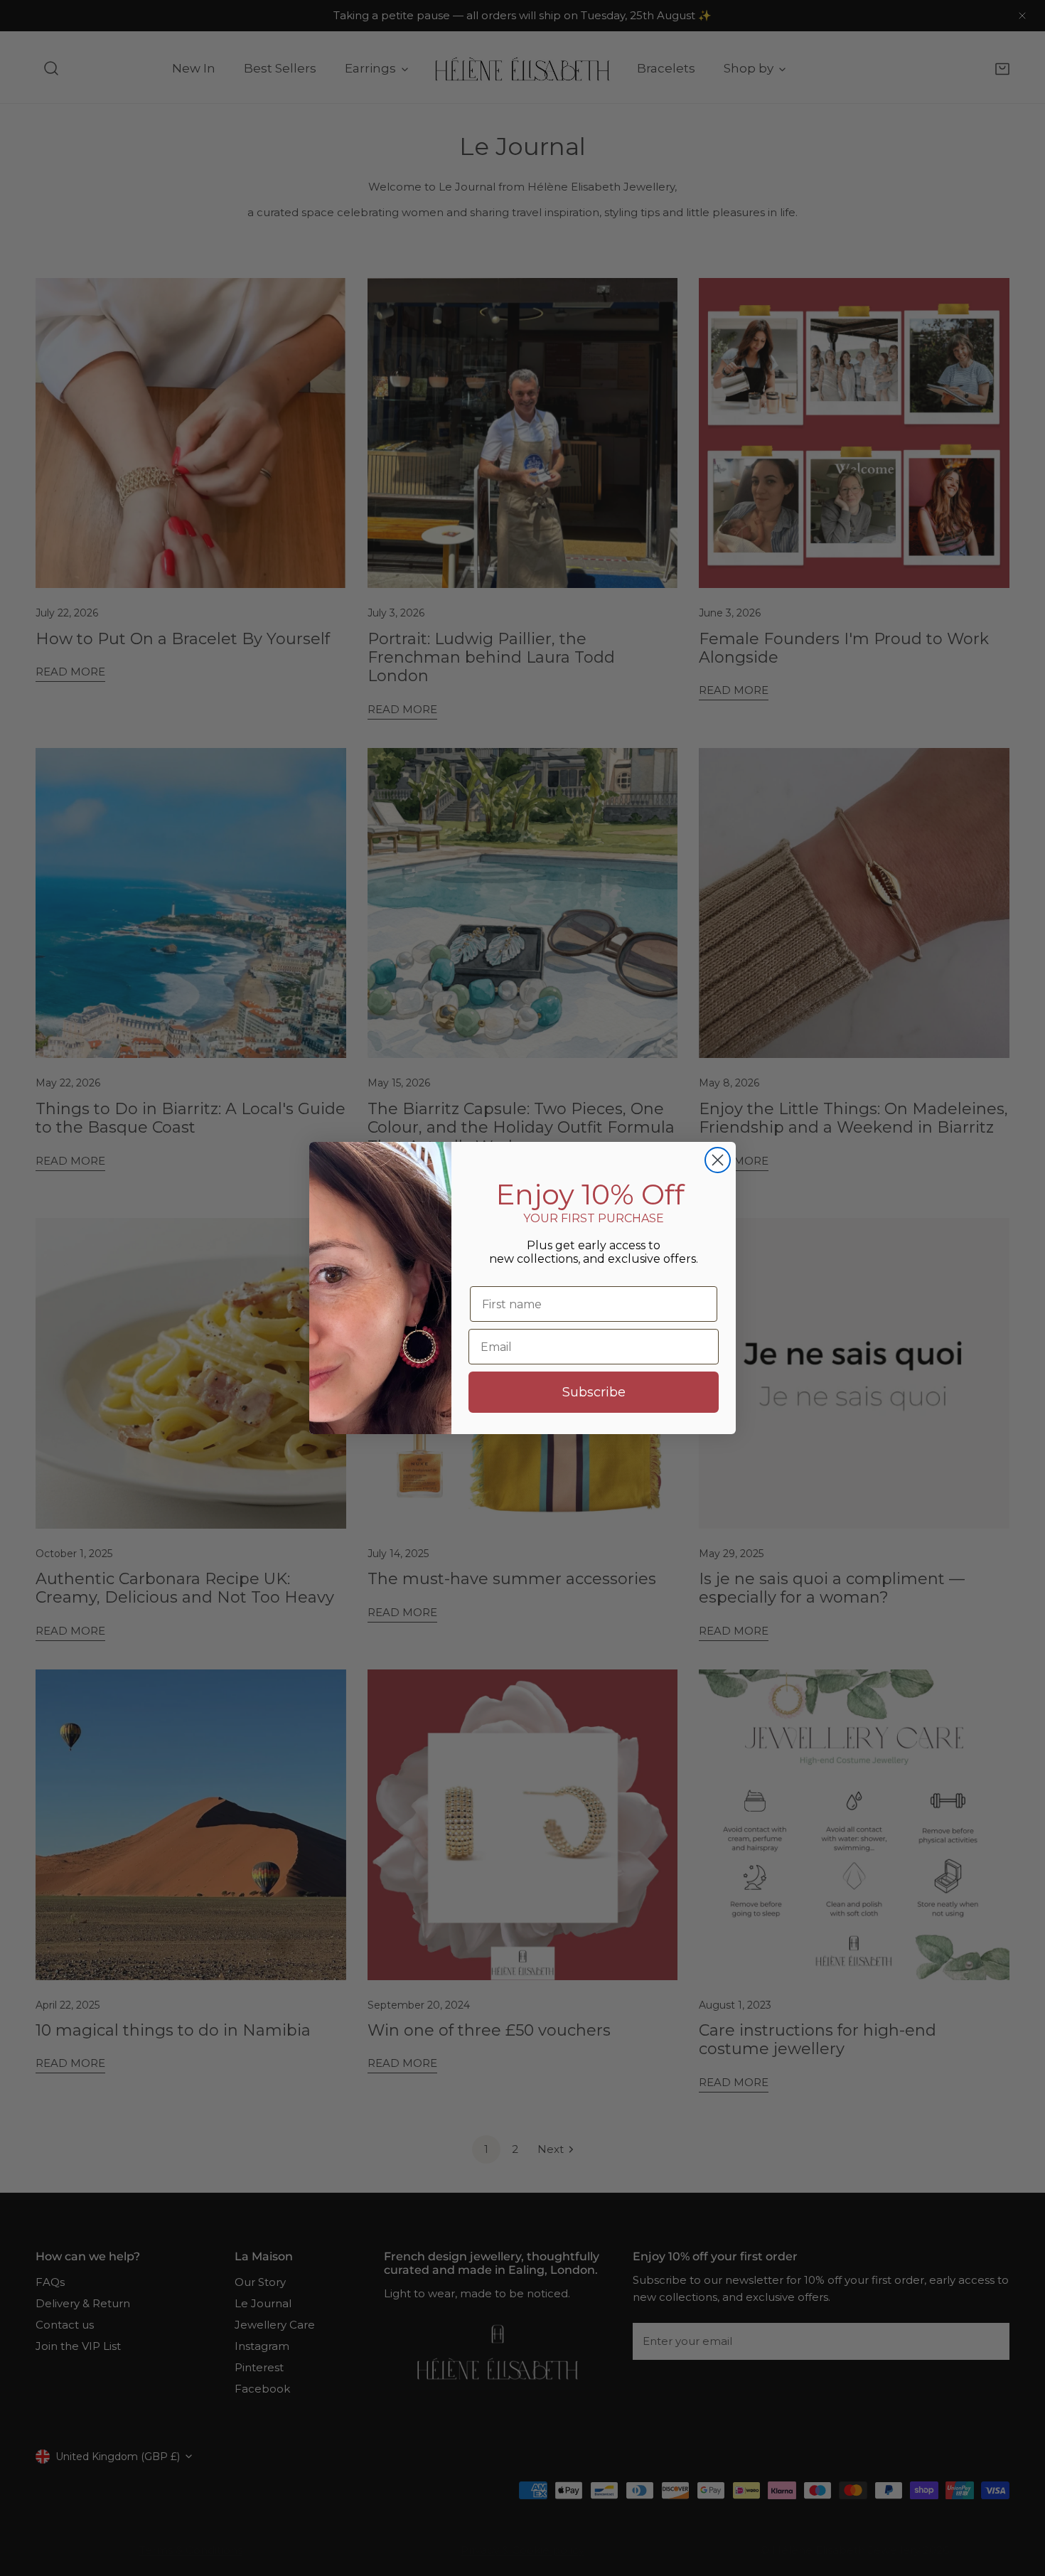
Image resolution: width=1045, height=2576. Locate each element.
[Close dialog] (718, 1160)
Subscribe (594, 1392)
